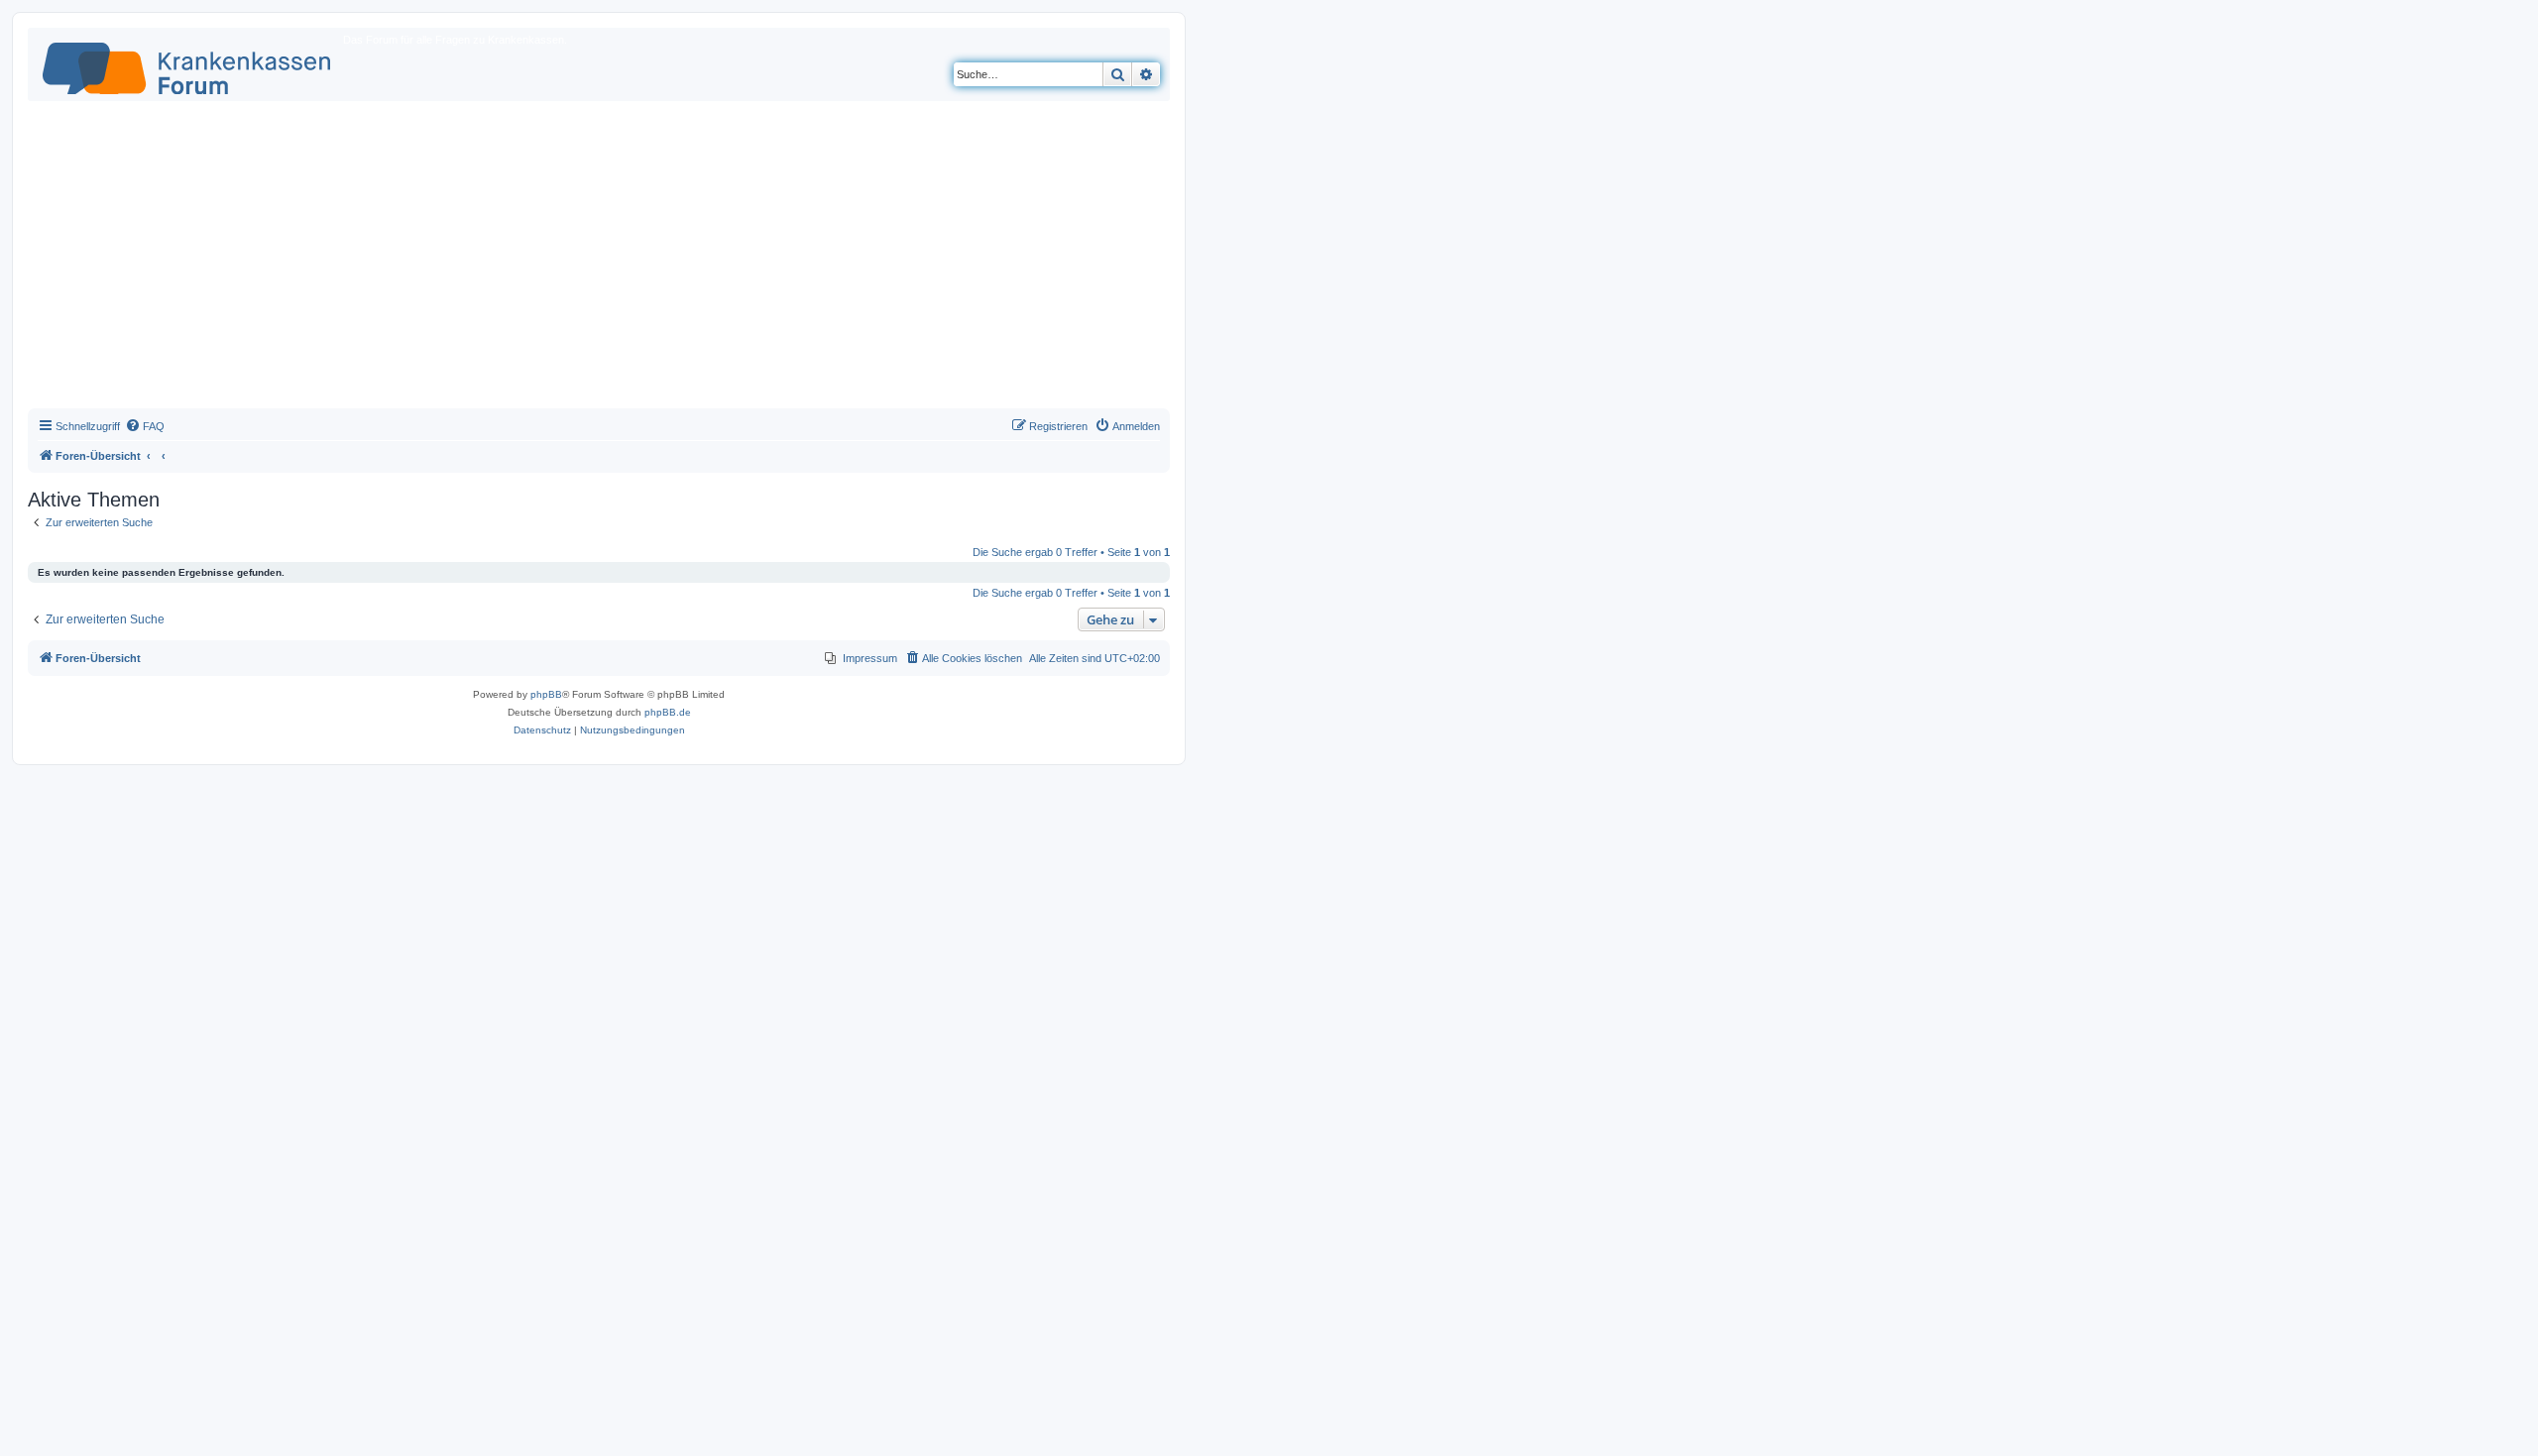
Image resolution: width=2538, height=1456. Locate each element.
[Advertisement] (599, 260)
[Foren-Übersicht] (188, 64)
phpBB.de (668, 712)
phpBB (546, 694)
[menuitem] (145, 426)
